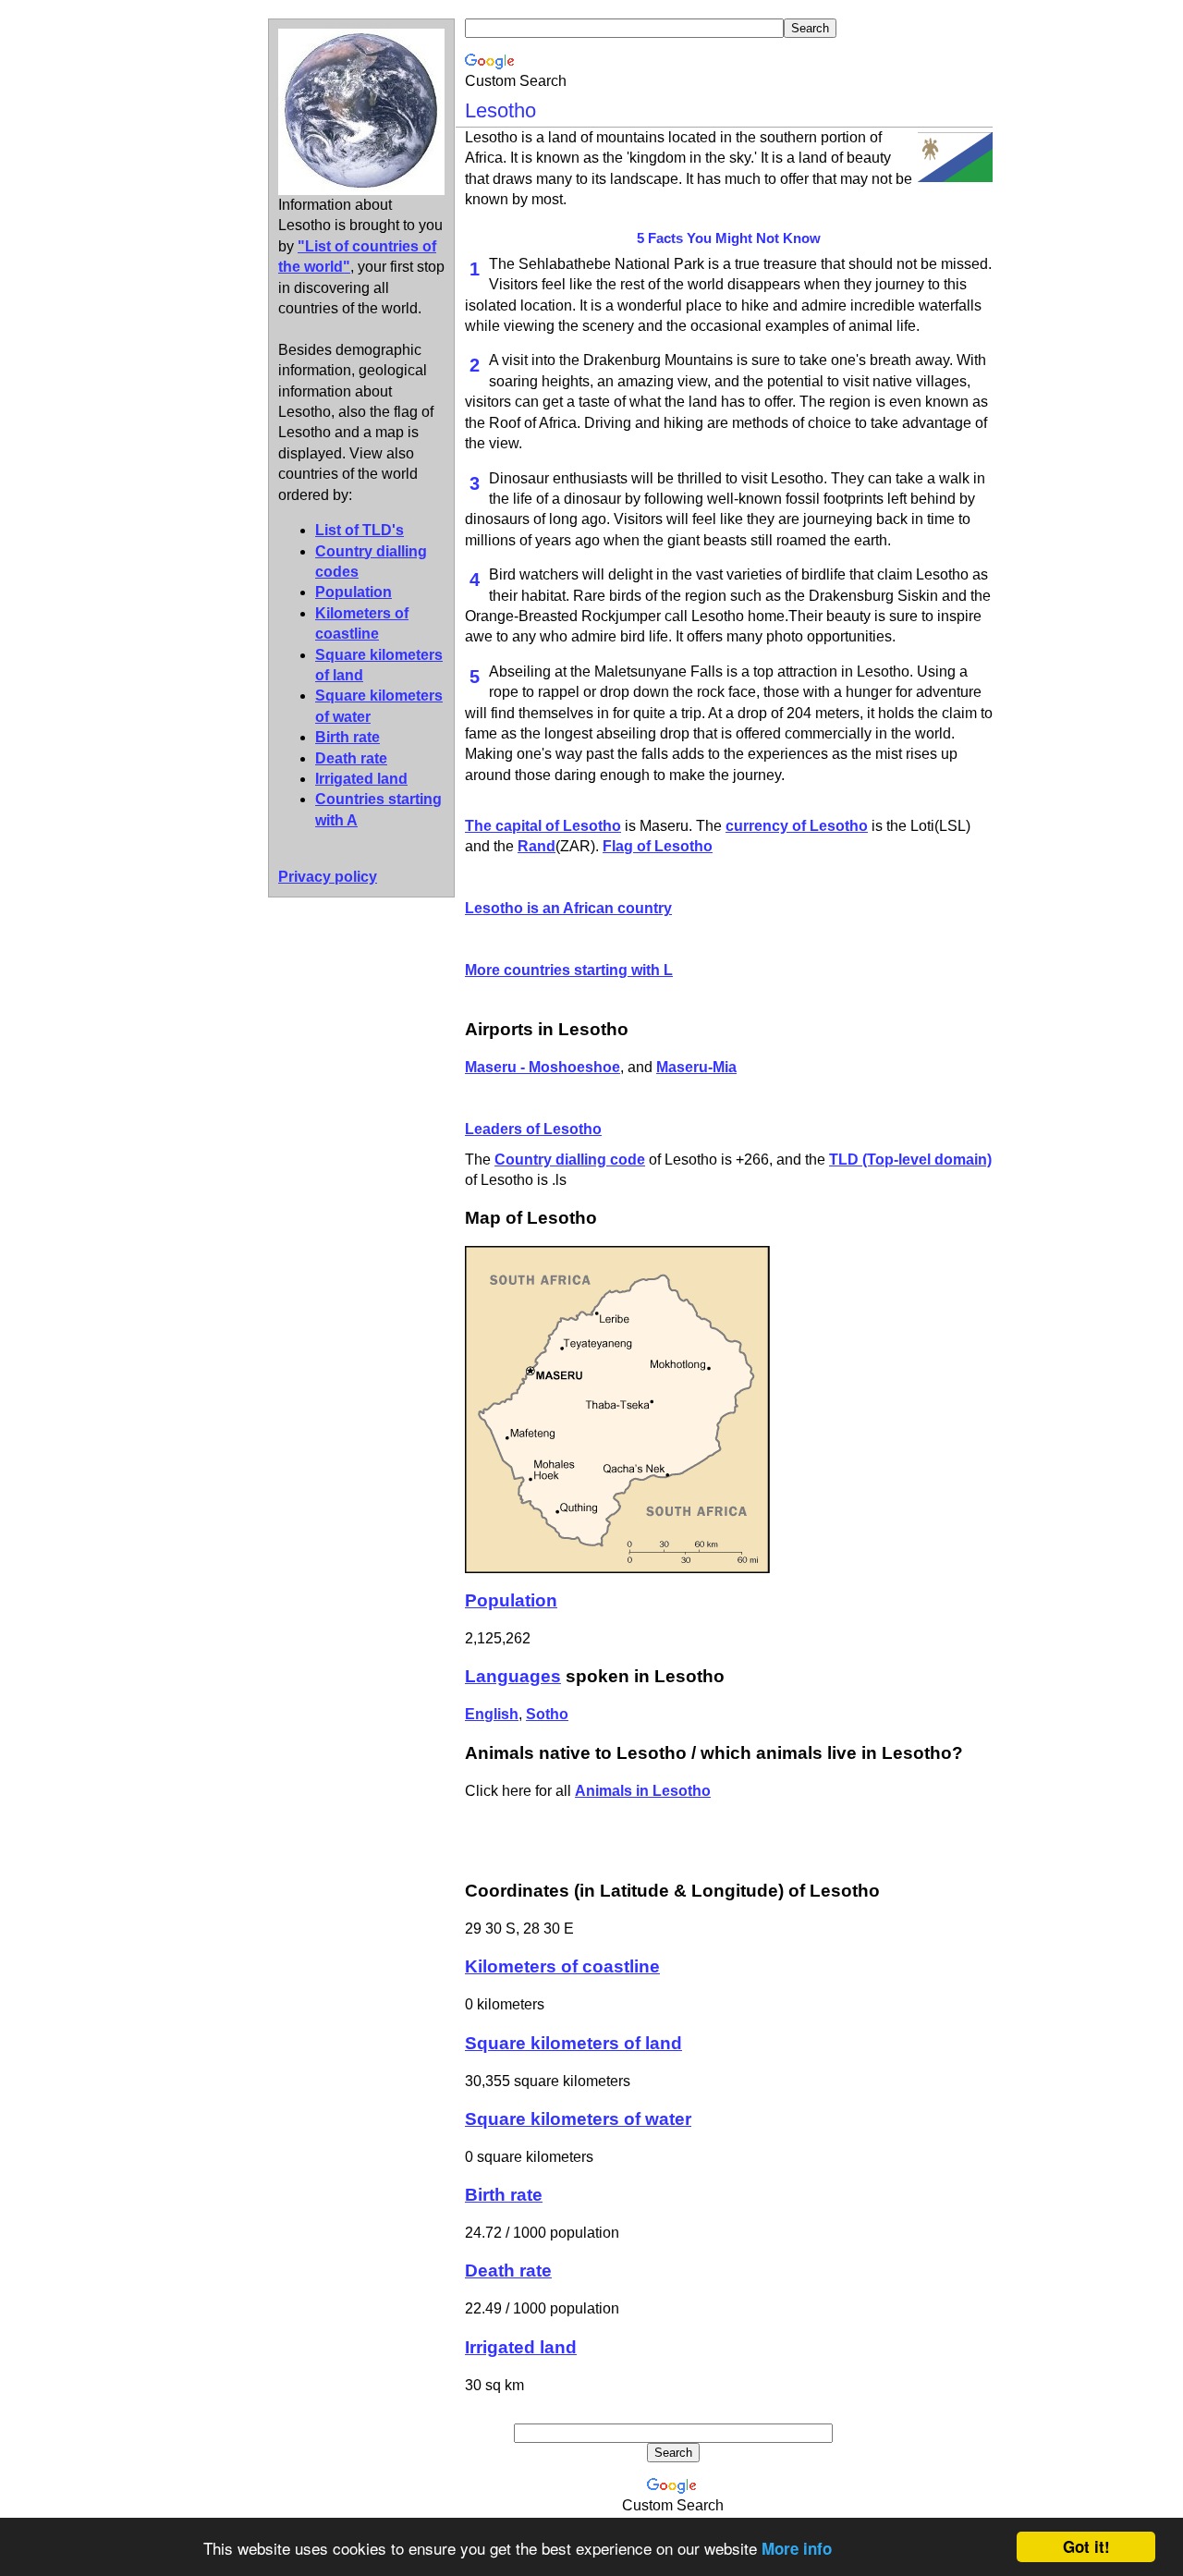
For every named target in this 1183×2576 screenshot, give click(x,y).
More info (797, 2548)
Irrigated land (361, 779)
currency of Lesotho (797, 826)
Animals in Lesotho (643, 1791)
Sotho (547, 1714)
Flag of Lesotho (658, 846)
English (492, 1714)
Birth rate (348, 737)
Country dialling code (570, 1160)
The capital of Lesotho (543, 826)
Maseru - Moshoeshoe (543, 1067)
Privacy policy (328, 877)
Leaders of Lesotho (533, 1129)
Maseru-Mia (696, 1067)
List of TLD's (360, 530)
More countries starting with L (569, 970)
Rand (537, 846)
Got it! (1086, 2546)
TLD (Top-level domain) (910, 1160)
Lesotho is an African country (568, 908)
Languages (513, 1676)
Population (354, 592)
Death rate (351, 758)
